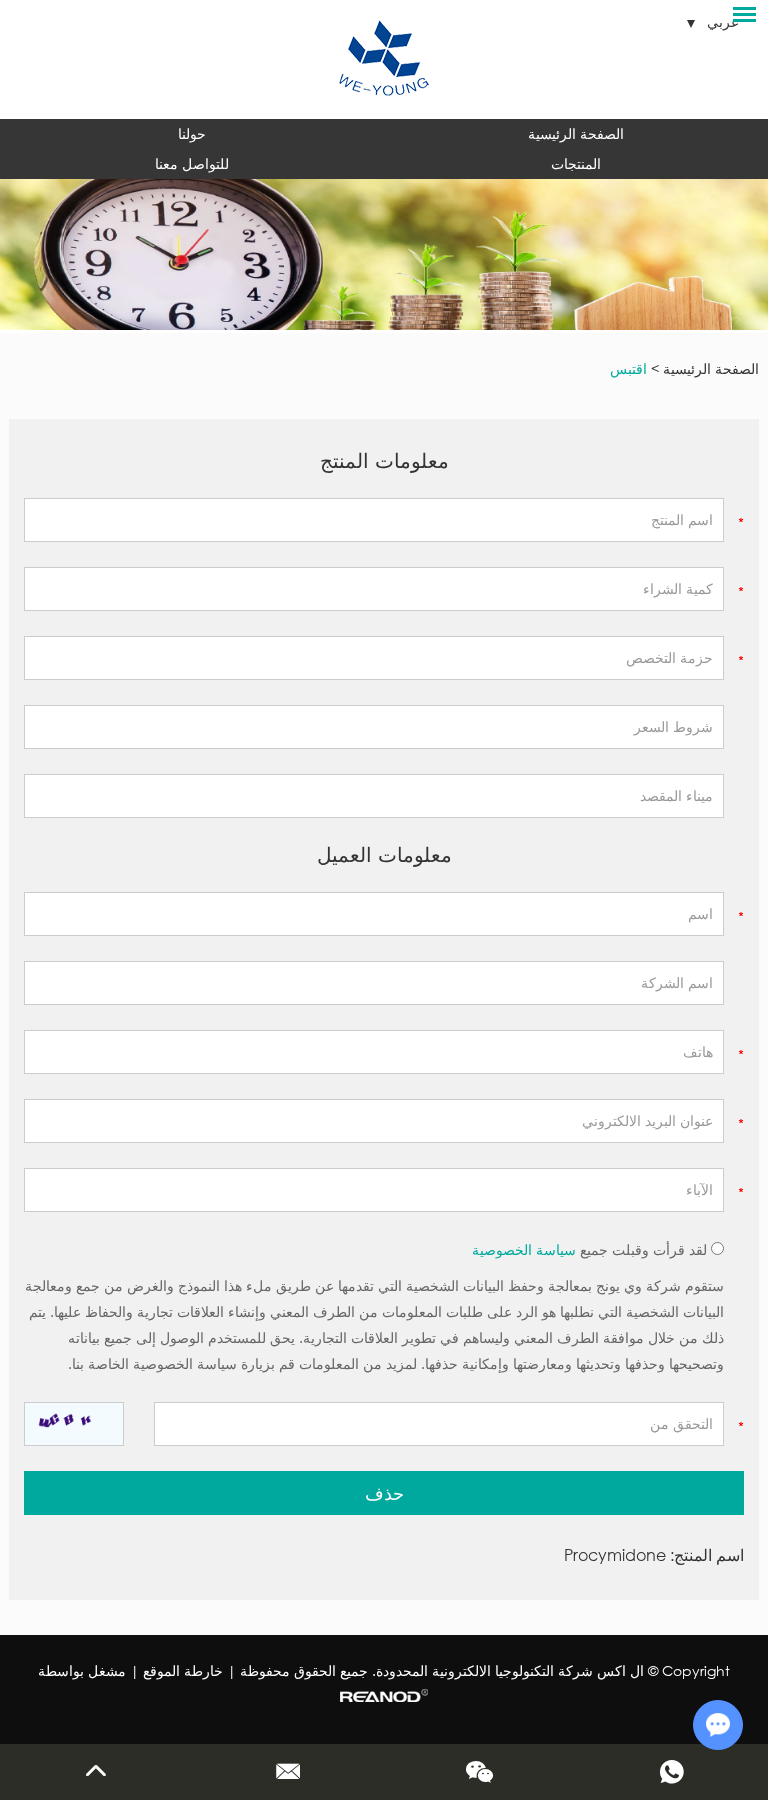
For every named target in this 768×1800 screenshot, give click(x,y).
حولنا (192, 133)
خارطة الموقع (183, 1670)
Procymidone (615, 1554)
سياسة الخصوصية (524, 1249)
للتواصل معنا (192, 163)
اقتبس (628, 368)
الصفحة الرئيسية (576, 133)
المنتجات (576, 163)
